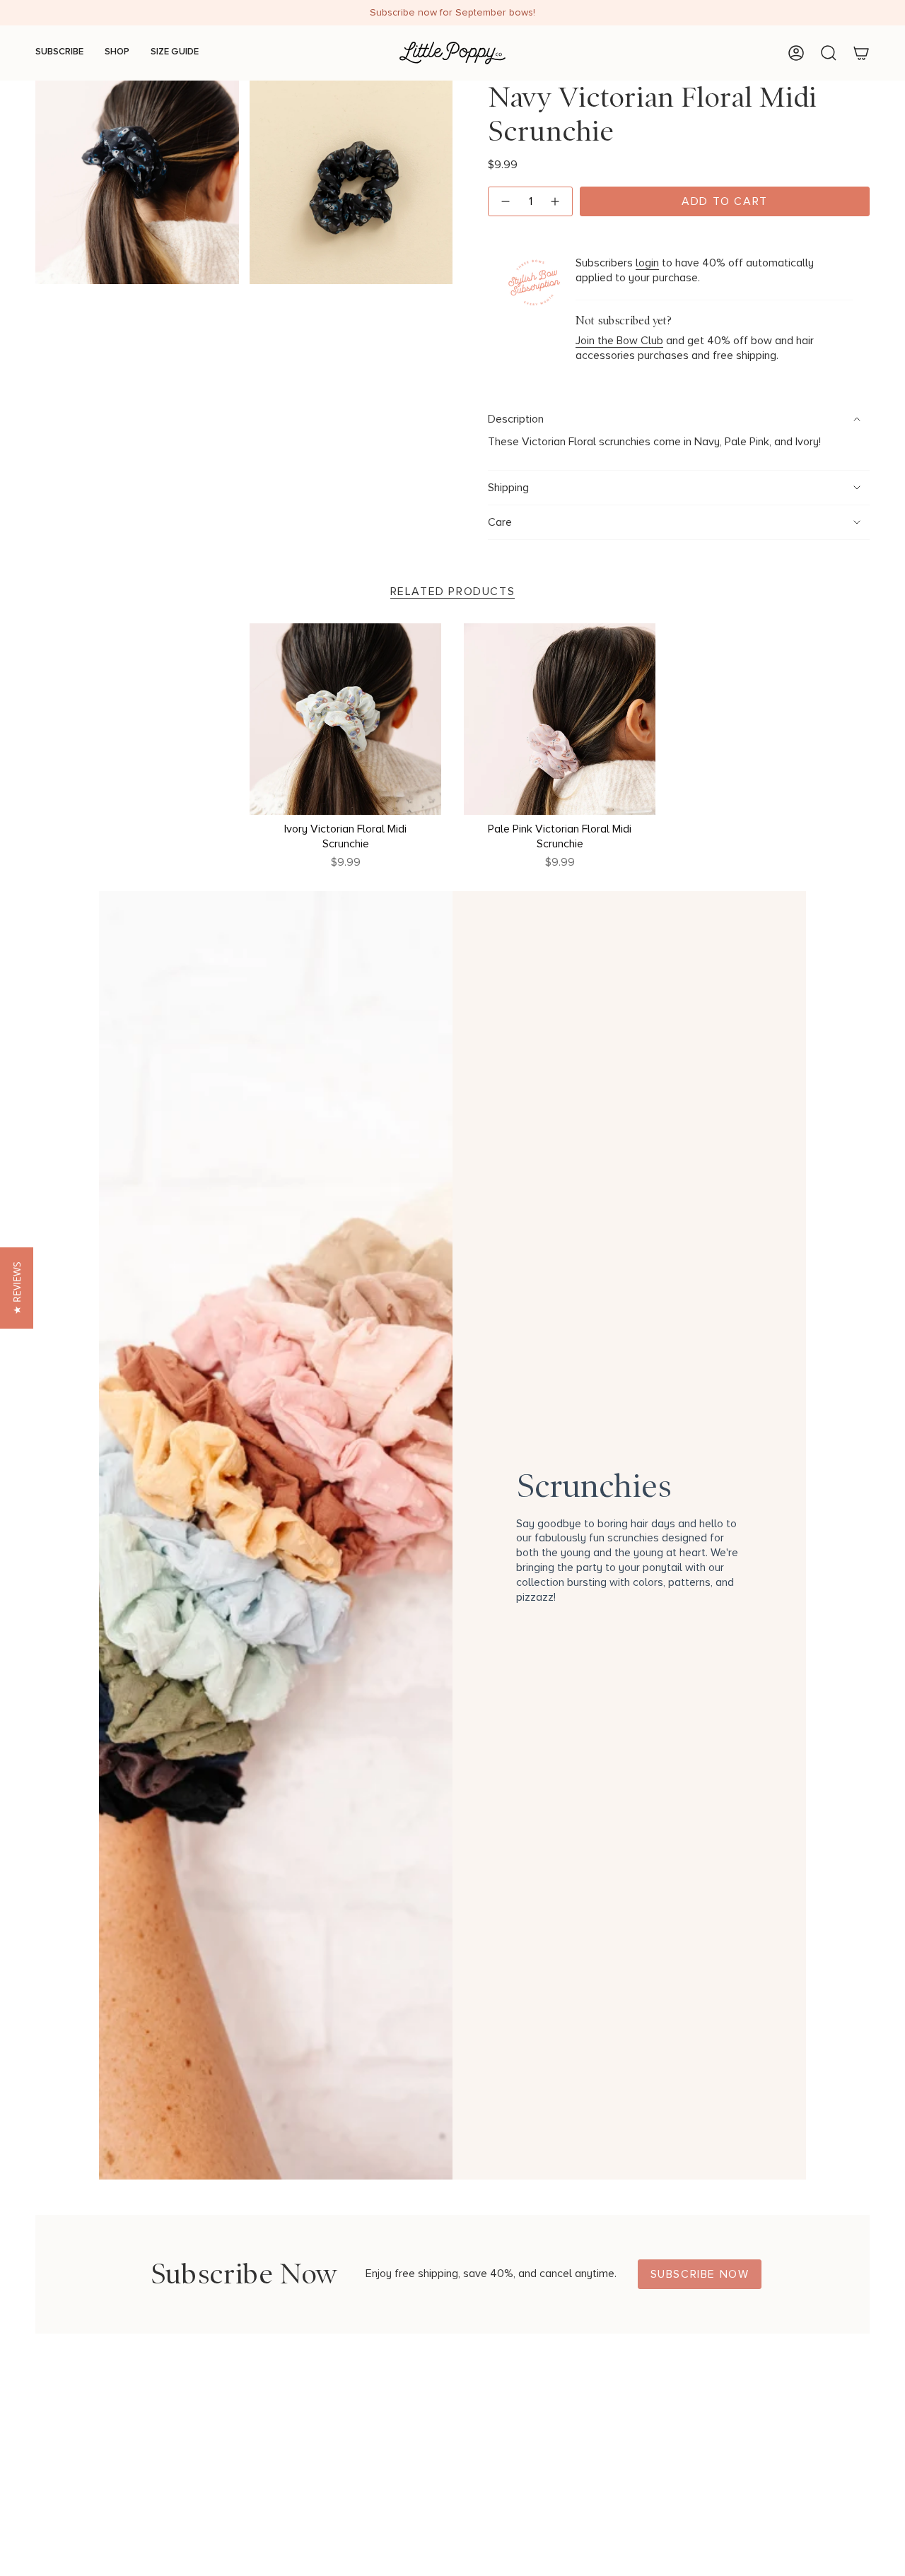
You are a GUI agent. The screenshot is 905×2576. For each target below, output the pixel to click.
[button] (17, 1288)
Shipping (508, 488)
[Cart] (861, 53)
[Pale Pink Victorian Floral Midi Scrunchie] (560, 719)
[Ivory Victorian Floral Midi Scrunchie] (345, 719)
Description (516, 419)
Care (500, 522)
